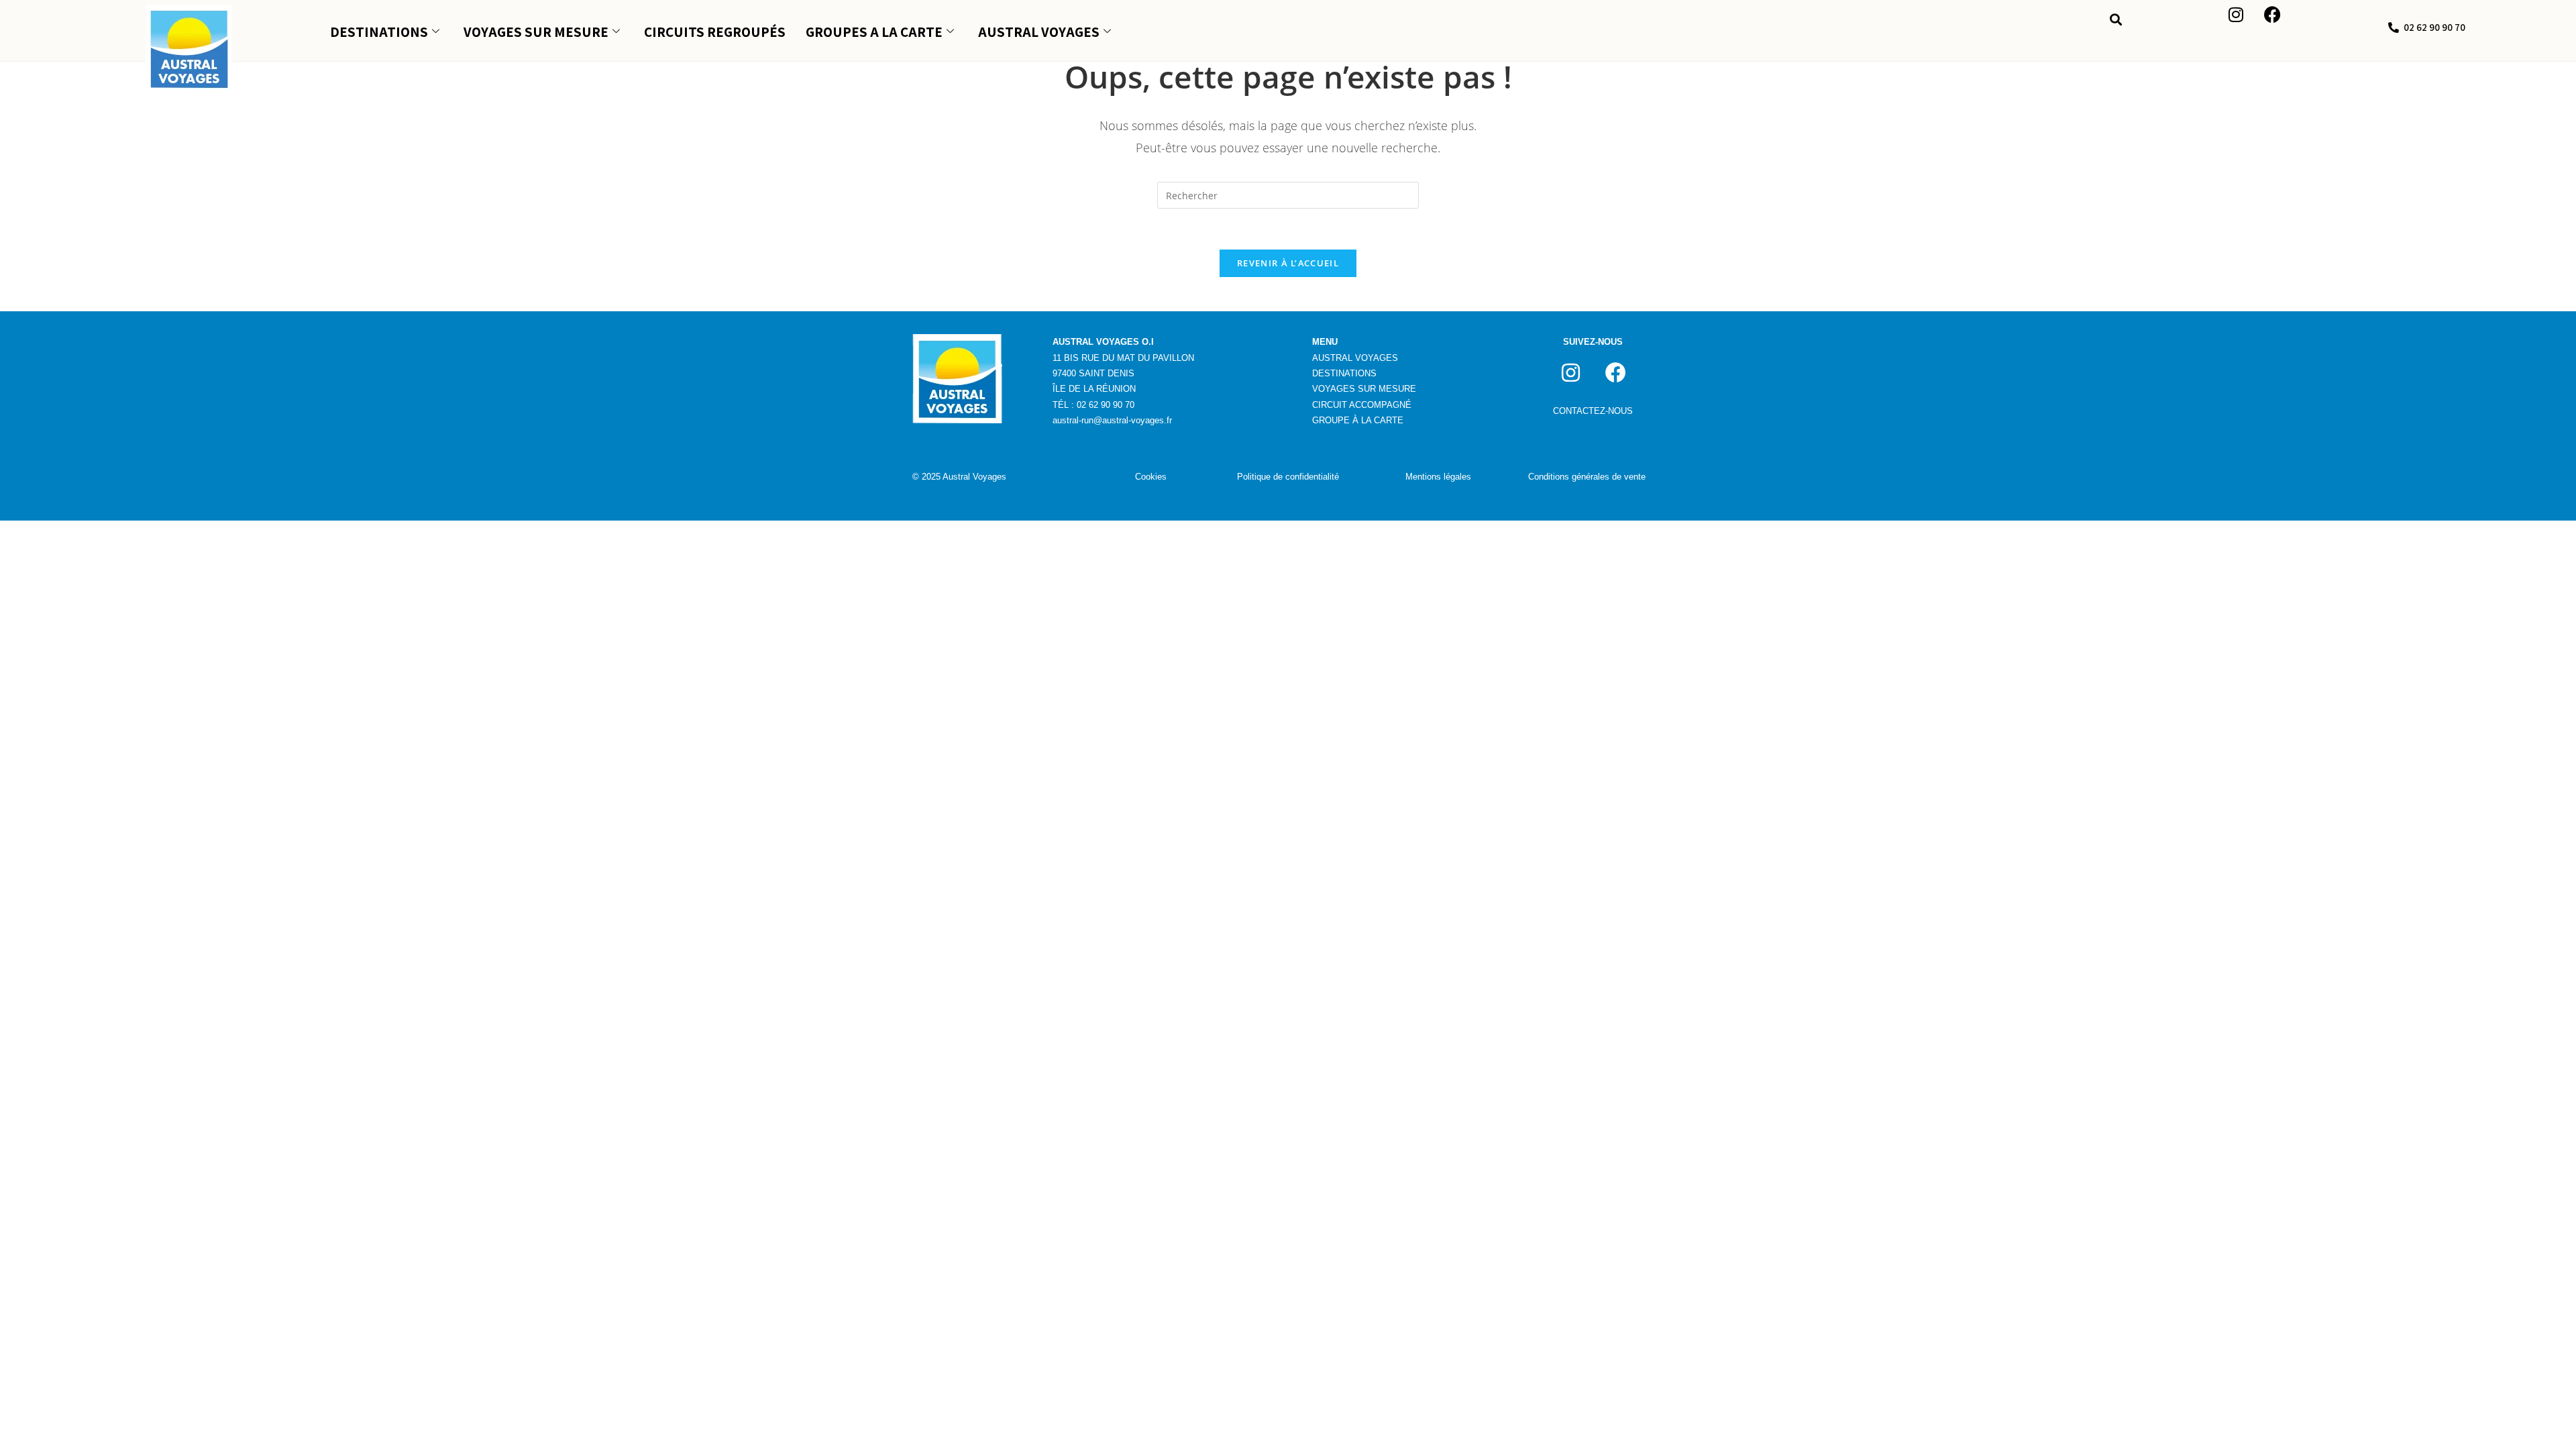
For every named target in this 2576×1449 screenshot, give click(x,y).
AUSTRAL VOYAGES (1039, 32)
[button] (2116, 20)
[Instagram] (1570, 373)
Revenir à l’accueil (1288, 263)
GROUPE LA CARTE (1358, 420)
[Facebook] (1615, 373)
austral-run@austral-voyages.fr (1112, 420)
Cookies (1151, 477)
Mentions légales (1438, 477)
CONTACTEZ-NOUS (1593, 411)
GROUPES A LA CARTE (874, 32)
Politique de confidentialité (1288, 477)
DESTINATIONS (379, 32)
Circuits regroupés (715, 32)
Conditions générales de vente (1587, 477)
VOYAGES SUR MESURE (536, 32)
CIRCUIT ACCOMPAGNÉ (1362, 405)
